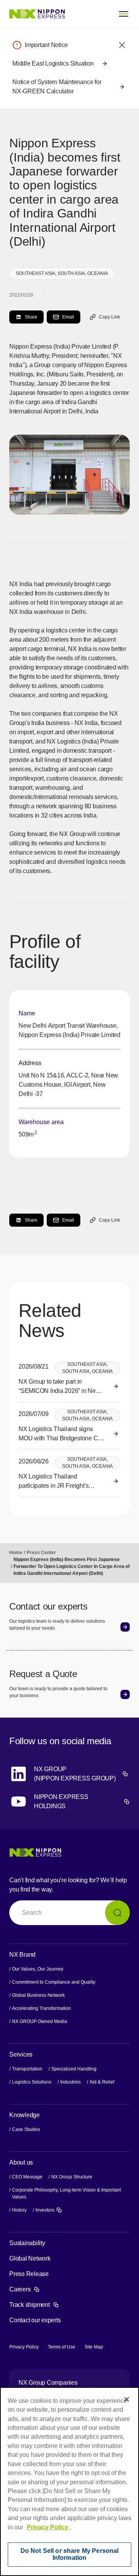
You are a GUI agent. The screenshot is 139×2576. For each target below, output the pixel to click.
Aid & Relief (102, 2082)
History (19, 2210)
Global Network (30, 2258)
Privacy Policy (24, 2347)
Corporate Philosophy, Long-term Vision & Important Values (66, 2193)
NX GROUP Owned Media (40, 2021)
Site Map (94, 2347)
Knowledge (25, 2115)
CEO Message (27, 2177)
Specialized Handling (74, 2069)
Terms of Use (62, 2347)
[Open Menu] (124, 14)
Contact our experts (35, 2320)
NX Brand (22, 1955)
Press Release (29, 2274)
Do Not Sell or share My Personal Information (70, 2554)
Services (21, 2054)
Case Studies (26, 2129)
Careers (25, 2289)
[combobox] (69, 1913)
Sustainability (27, 2243)
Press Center (41, 1553)
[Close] (127, 2399)
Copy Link (109, 317)
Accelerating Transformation (42, 2008)
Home (16, 1553)
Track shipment (34, 2305)
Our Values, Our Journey (38, 1969)
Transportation (27, 2069)
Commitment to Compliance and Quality (54, 1982)
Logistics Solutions (32, 2082)
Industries (70, 2082)
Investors (49, 2210)
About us (21, 2162)
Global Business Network (38, 1995)
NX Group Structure (72, 2177)
